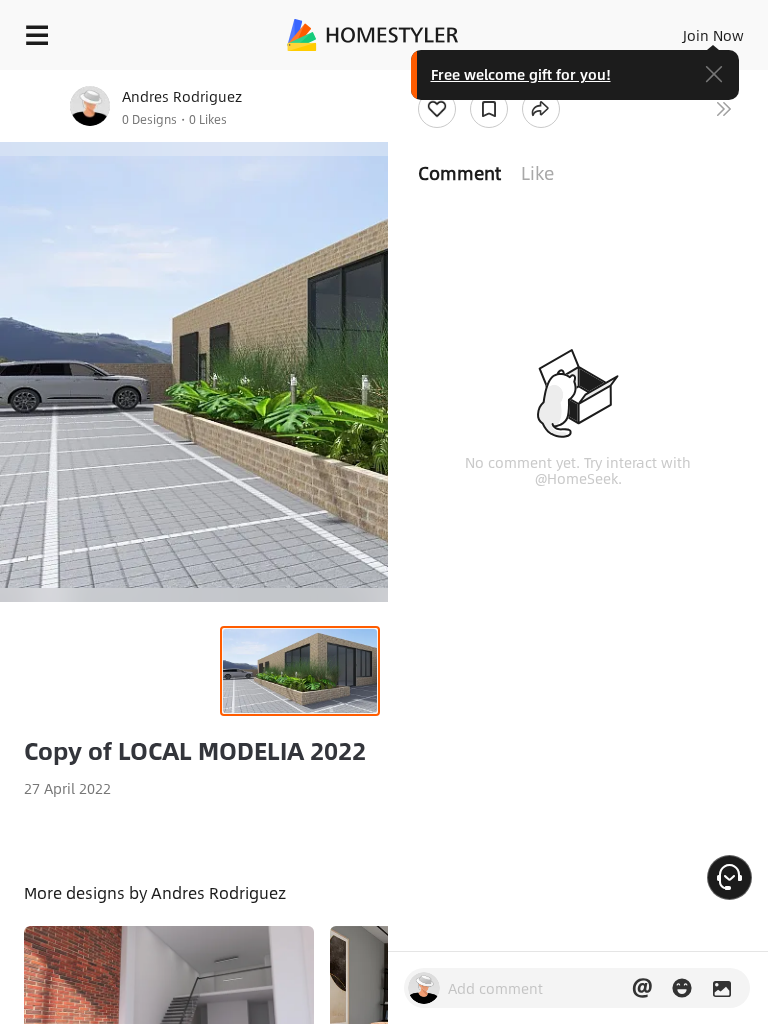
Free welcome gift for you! (521, 74)
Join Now (713, 35)
